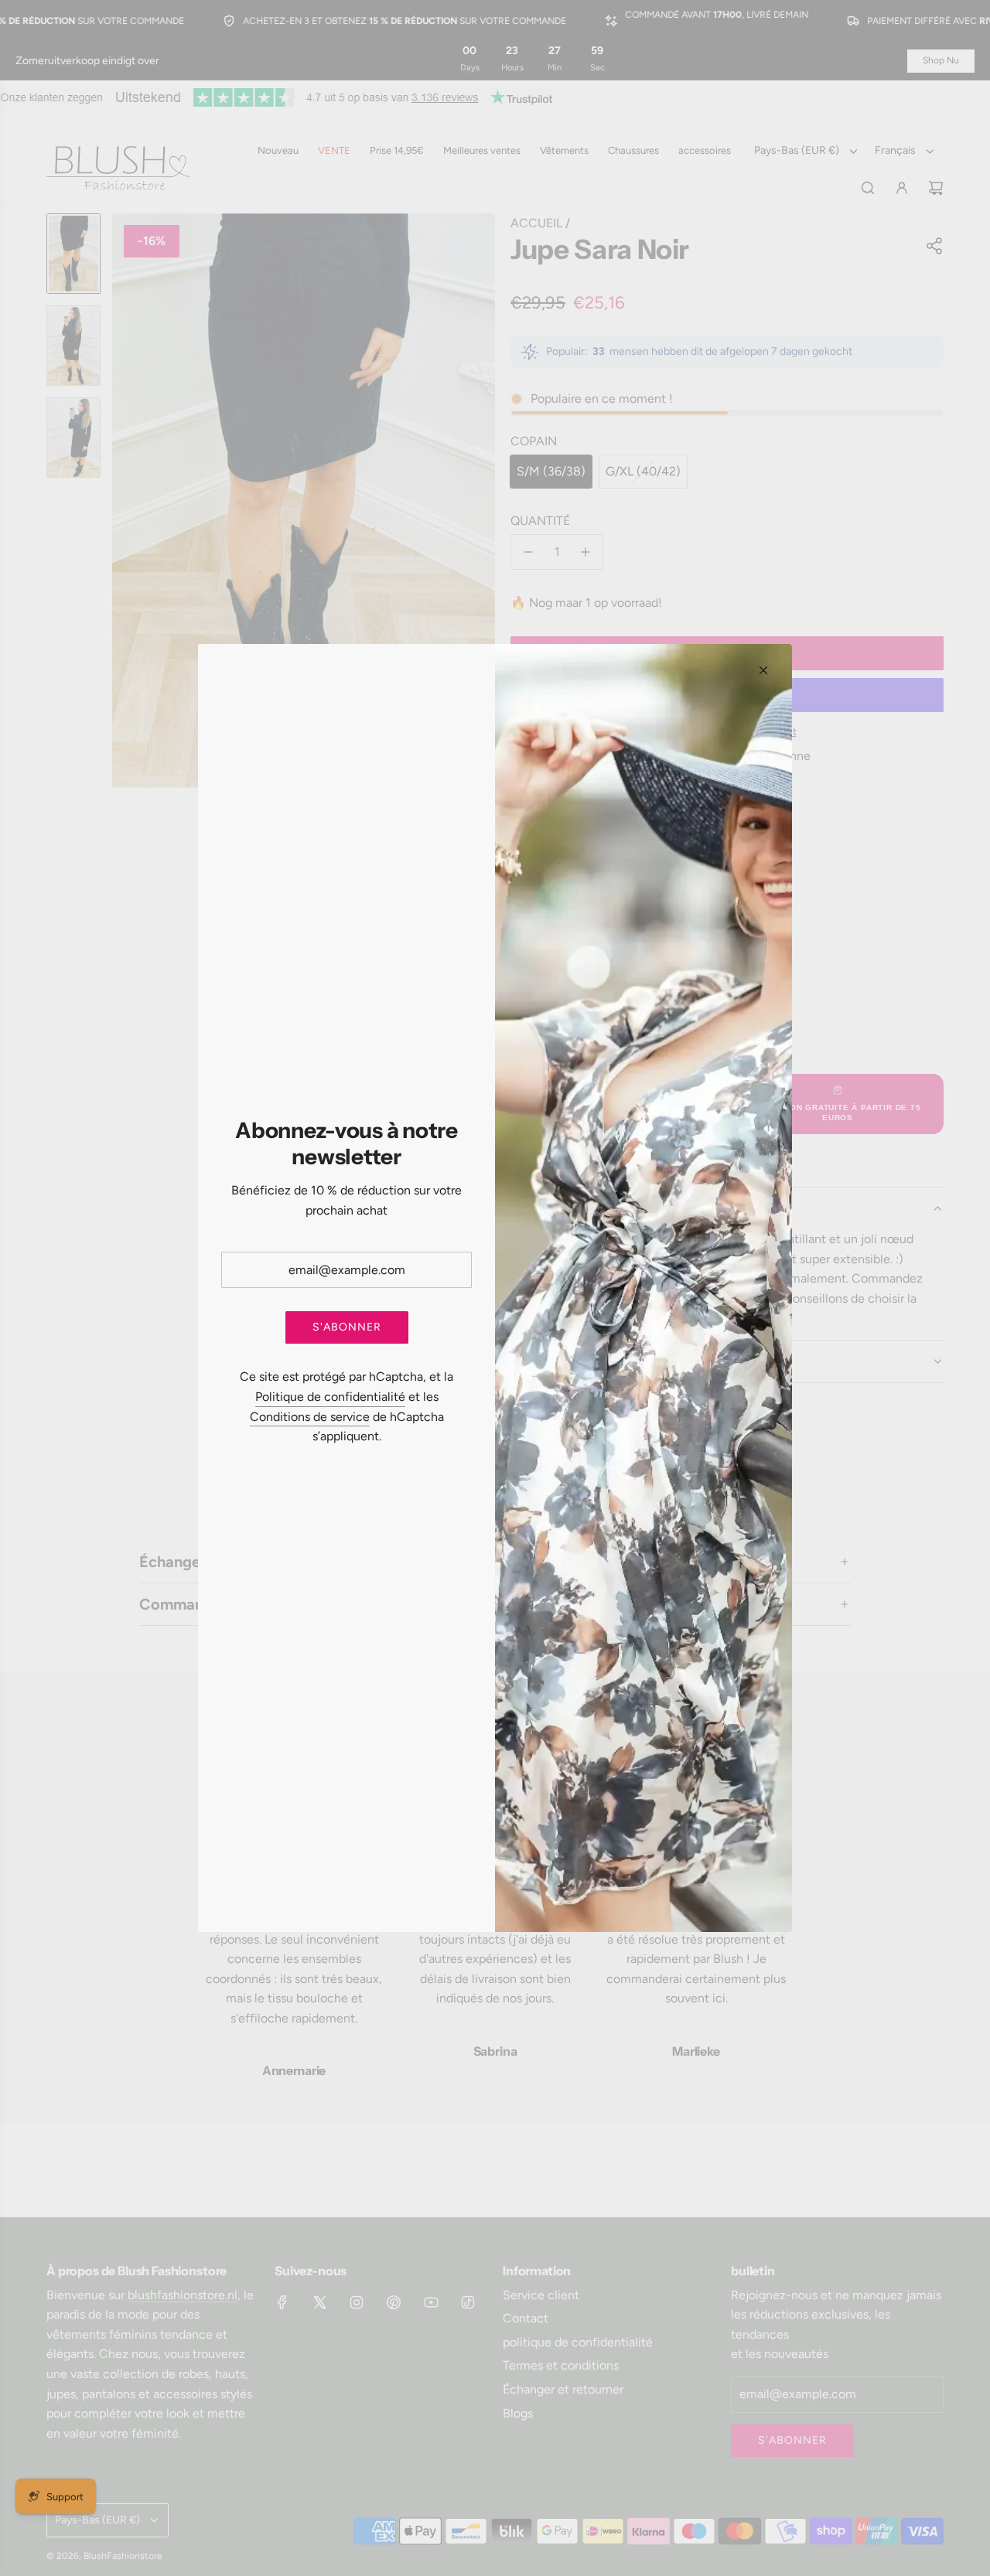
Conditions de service (310, 1417)
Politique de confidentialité (330, 1397)
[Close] (763, 670)
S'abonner (347, 1327)
